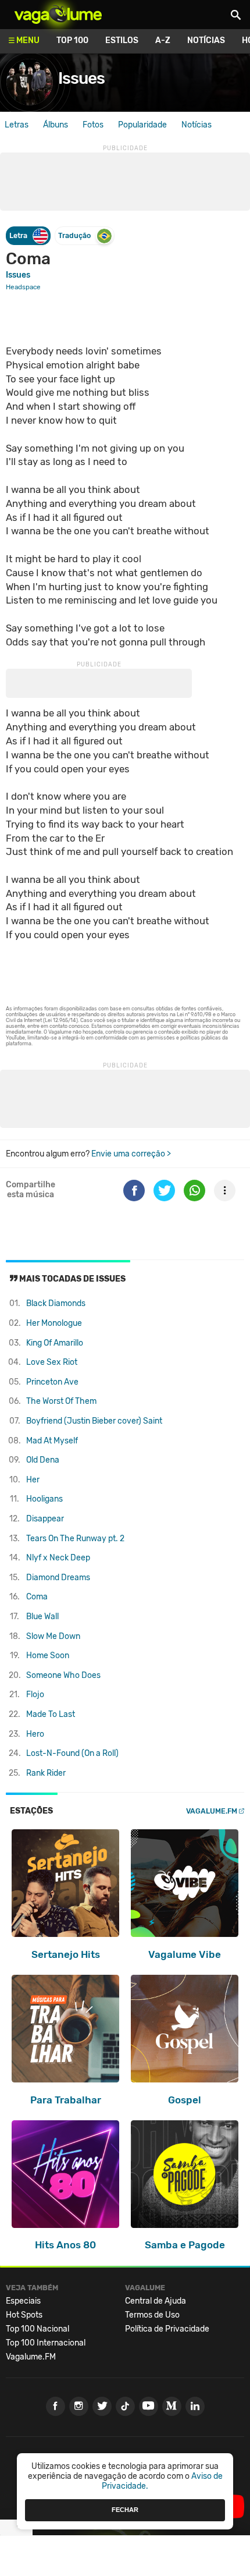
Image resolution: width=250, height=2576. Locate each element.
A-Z (163, 40)
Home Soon (48, 1656)
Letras (17, 125)
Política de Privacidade (167, 2329)
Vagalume (58, 15)
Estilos (122, 40)
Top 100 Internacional (46, 2343)
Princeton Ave (52, 1382)
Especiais (23, 2301)
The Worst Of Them (61, 1401)
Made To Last (51, 1714)
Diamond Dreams (58, 1578)
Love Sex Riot (52, 1362)
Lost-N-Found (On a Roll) (72, 1753)
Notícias (206, 40)
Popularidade (142, 125)
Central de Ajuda (156, 2301)
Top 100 (72, 40)
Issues (81, 78)
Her (33, 1480)
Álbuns (56, 125)
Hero (35, 1734)
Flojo (35, 1695)
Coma (37, 1597)
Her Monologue (54, 1323)
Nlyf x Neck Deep (58, 1558)
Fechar (125, 2510)
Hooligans (44, 1499)
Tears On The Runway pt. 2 (75, 1539)
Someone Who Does (63, 1675)
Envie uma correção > (131, 1154)
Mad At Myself (52, 1441)
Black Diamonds (56, 1303)
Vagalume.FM (212, 1811)
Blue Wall (42, 1617)
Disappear (45, 1519)
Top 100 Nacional (37, 2329)
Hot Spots (24, 2315)
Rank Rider (46, 1773)
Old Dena (43, 1460)
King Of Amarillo (55, 1343)
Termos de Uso (152, 2315)
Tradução (74, 235)
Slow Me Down (53, 1636)
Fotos (93, 125)
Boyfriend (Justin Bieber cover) (94, 1421)
